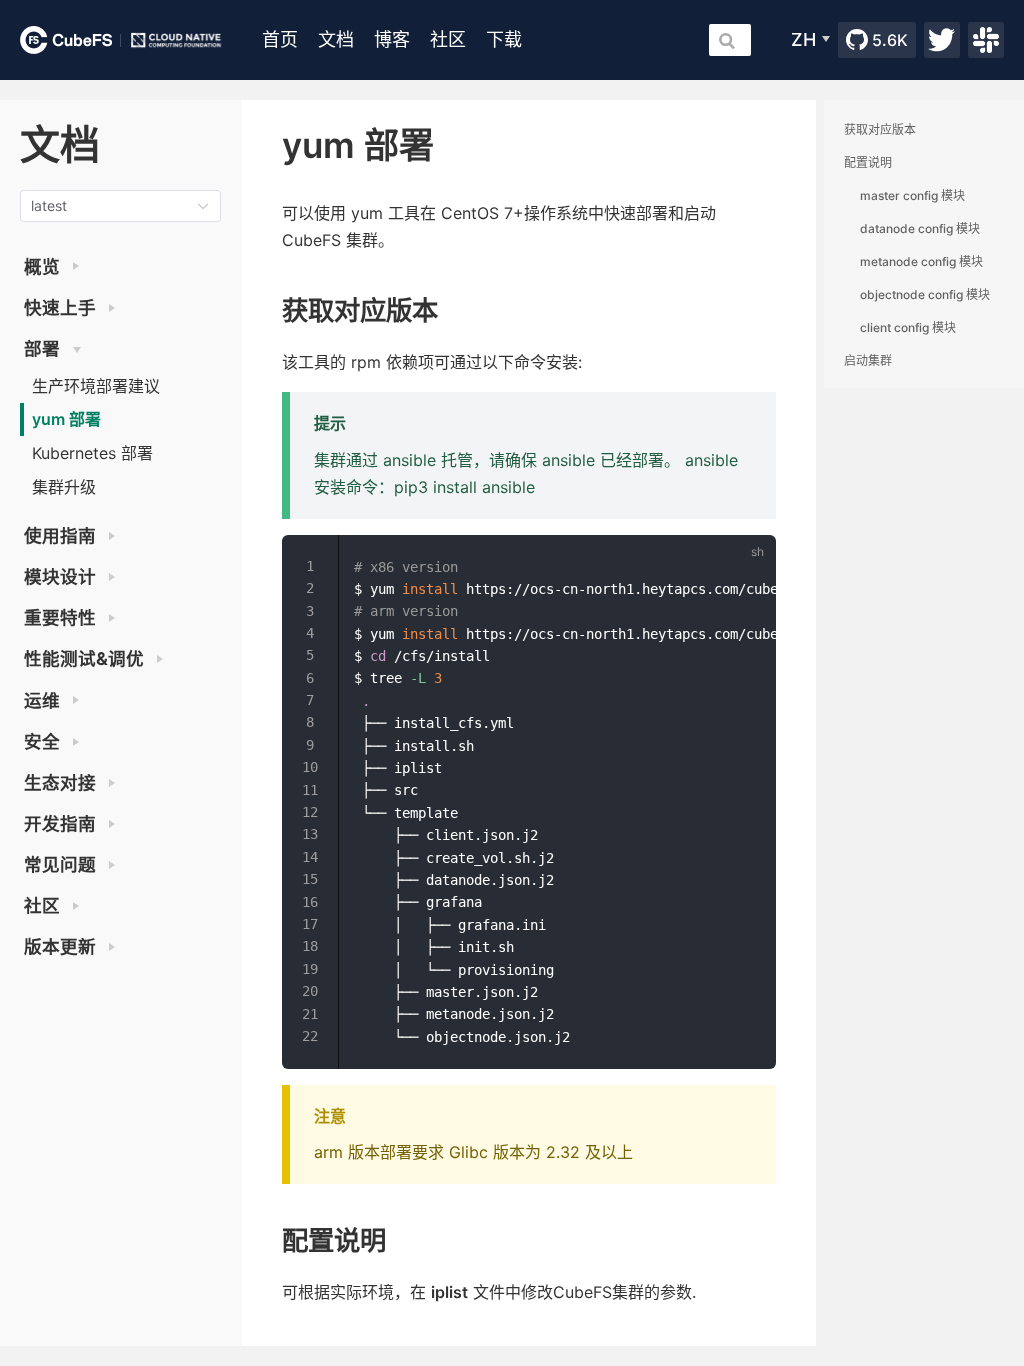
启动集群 (868, 360)
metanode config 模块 (921, 261)
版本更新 (62, 946)
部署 (44, 348)
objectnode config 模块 (925, 294)
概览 (44, 266)
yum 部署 (66, 419)
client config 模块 (908, 327)
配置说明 (868, 162)
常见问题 (62, 864)
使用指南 (62, 535)
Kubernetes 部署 (92, 453)
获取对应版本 (880, 129)
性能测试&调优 (86, 658)
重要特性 (62, 617)
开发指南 (62, 823)
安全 (44, 741)
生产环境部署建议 (96, 386)
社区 (44, 905)
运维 (44, 700)
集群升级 (64, 487)
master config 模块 (912, 195)
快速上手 (62, 307)
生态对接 (62, 782)
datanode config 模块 (920, 228)
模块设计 (62, 576)
